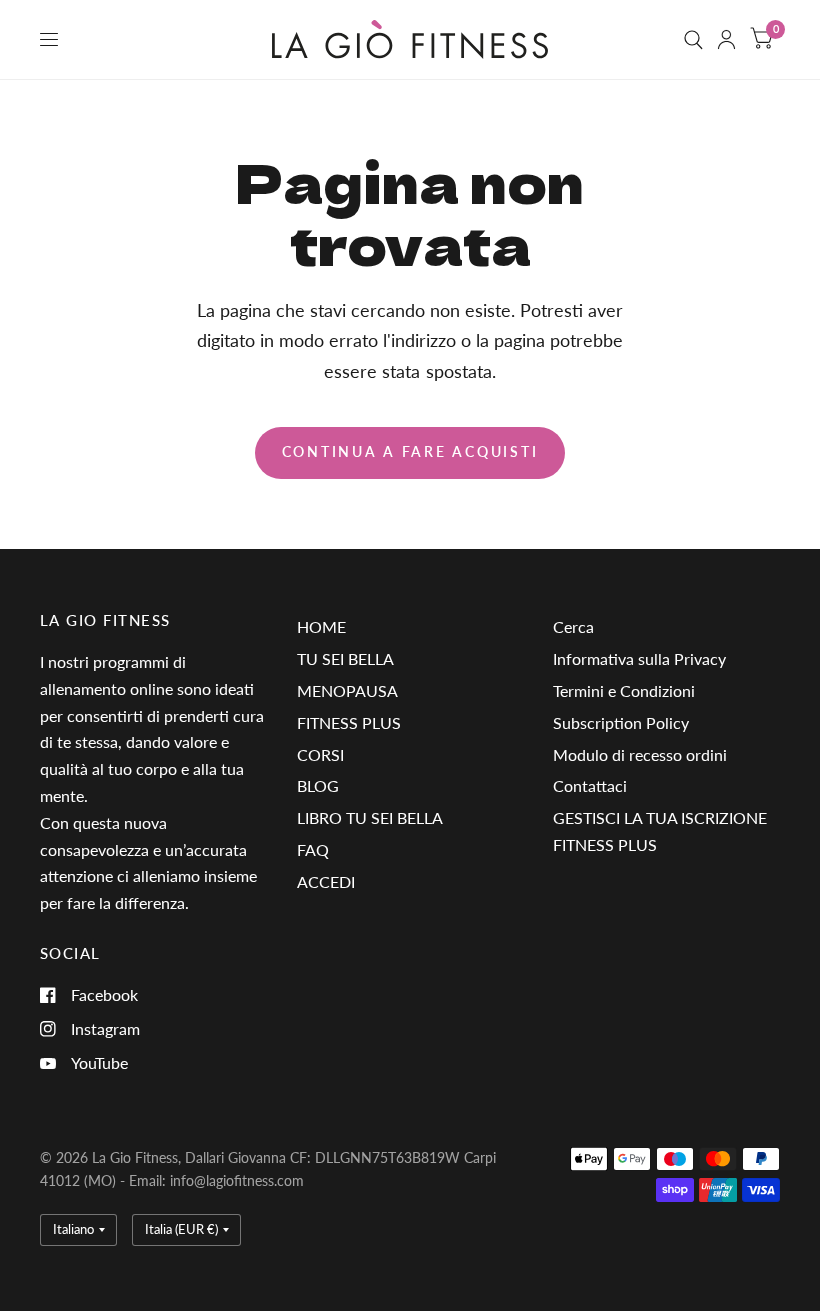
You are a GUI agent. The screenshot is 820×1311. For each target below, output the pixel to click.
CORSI (320, 754)
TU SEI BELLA (345, 658)
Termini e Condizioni (624, 690)
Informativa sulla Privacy (639, 658)
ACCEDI (326, 881)
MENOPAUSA (347, 690)
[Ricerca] (693, 39)
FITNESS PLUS (349, 722)
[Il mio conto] (726, 39)
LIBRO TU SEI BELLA (370, 817)
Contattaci (590, 785)
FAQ (313, 849)
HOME (321, 626)
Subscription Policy (621, 722)
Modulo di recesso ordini (640, 754)
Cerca (573, 626)
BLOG (318, 785)
